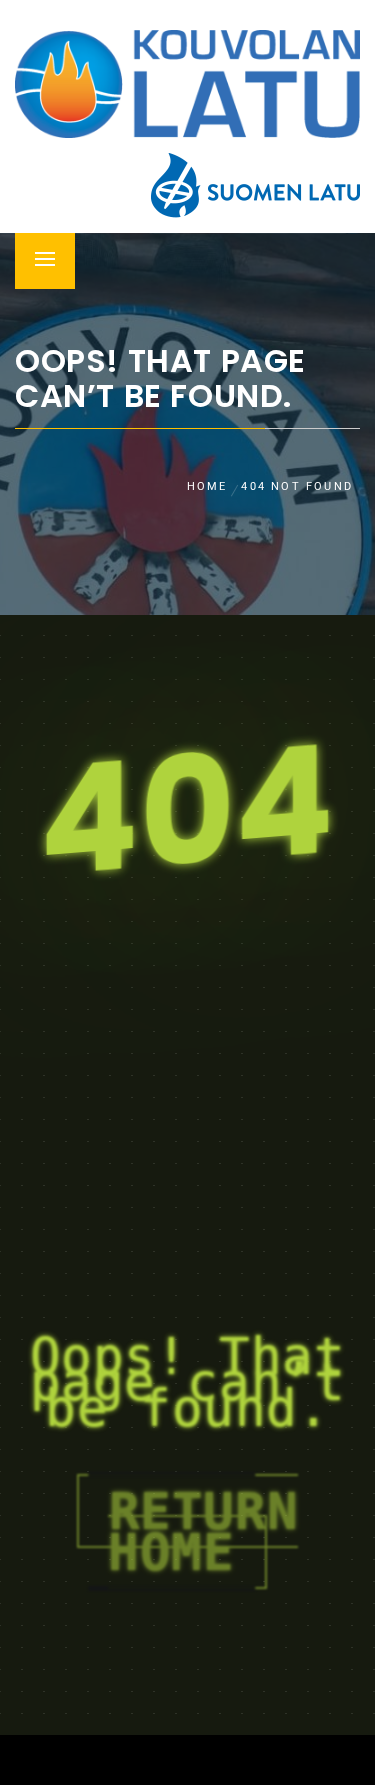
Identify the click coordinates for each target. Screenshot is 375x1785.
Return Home (203, 1531)
